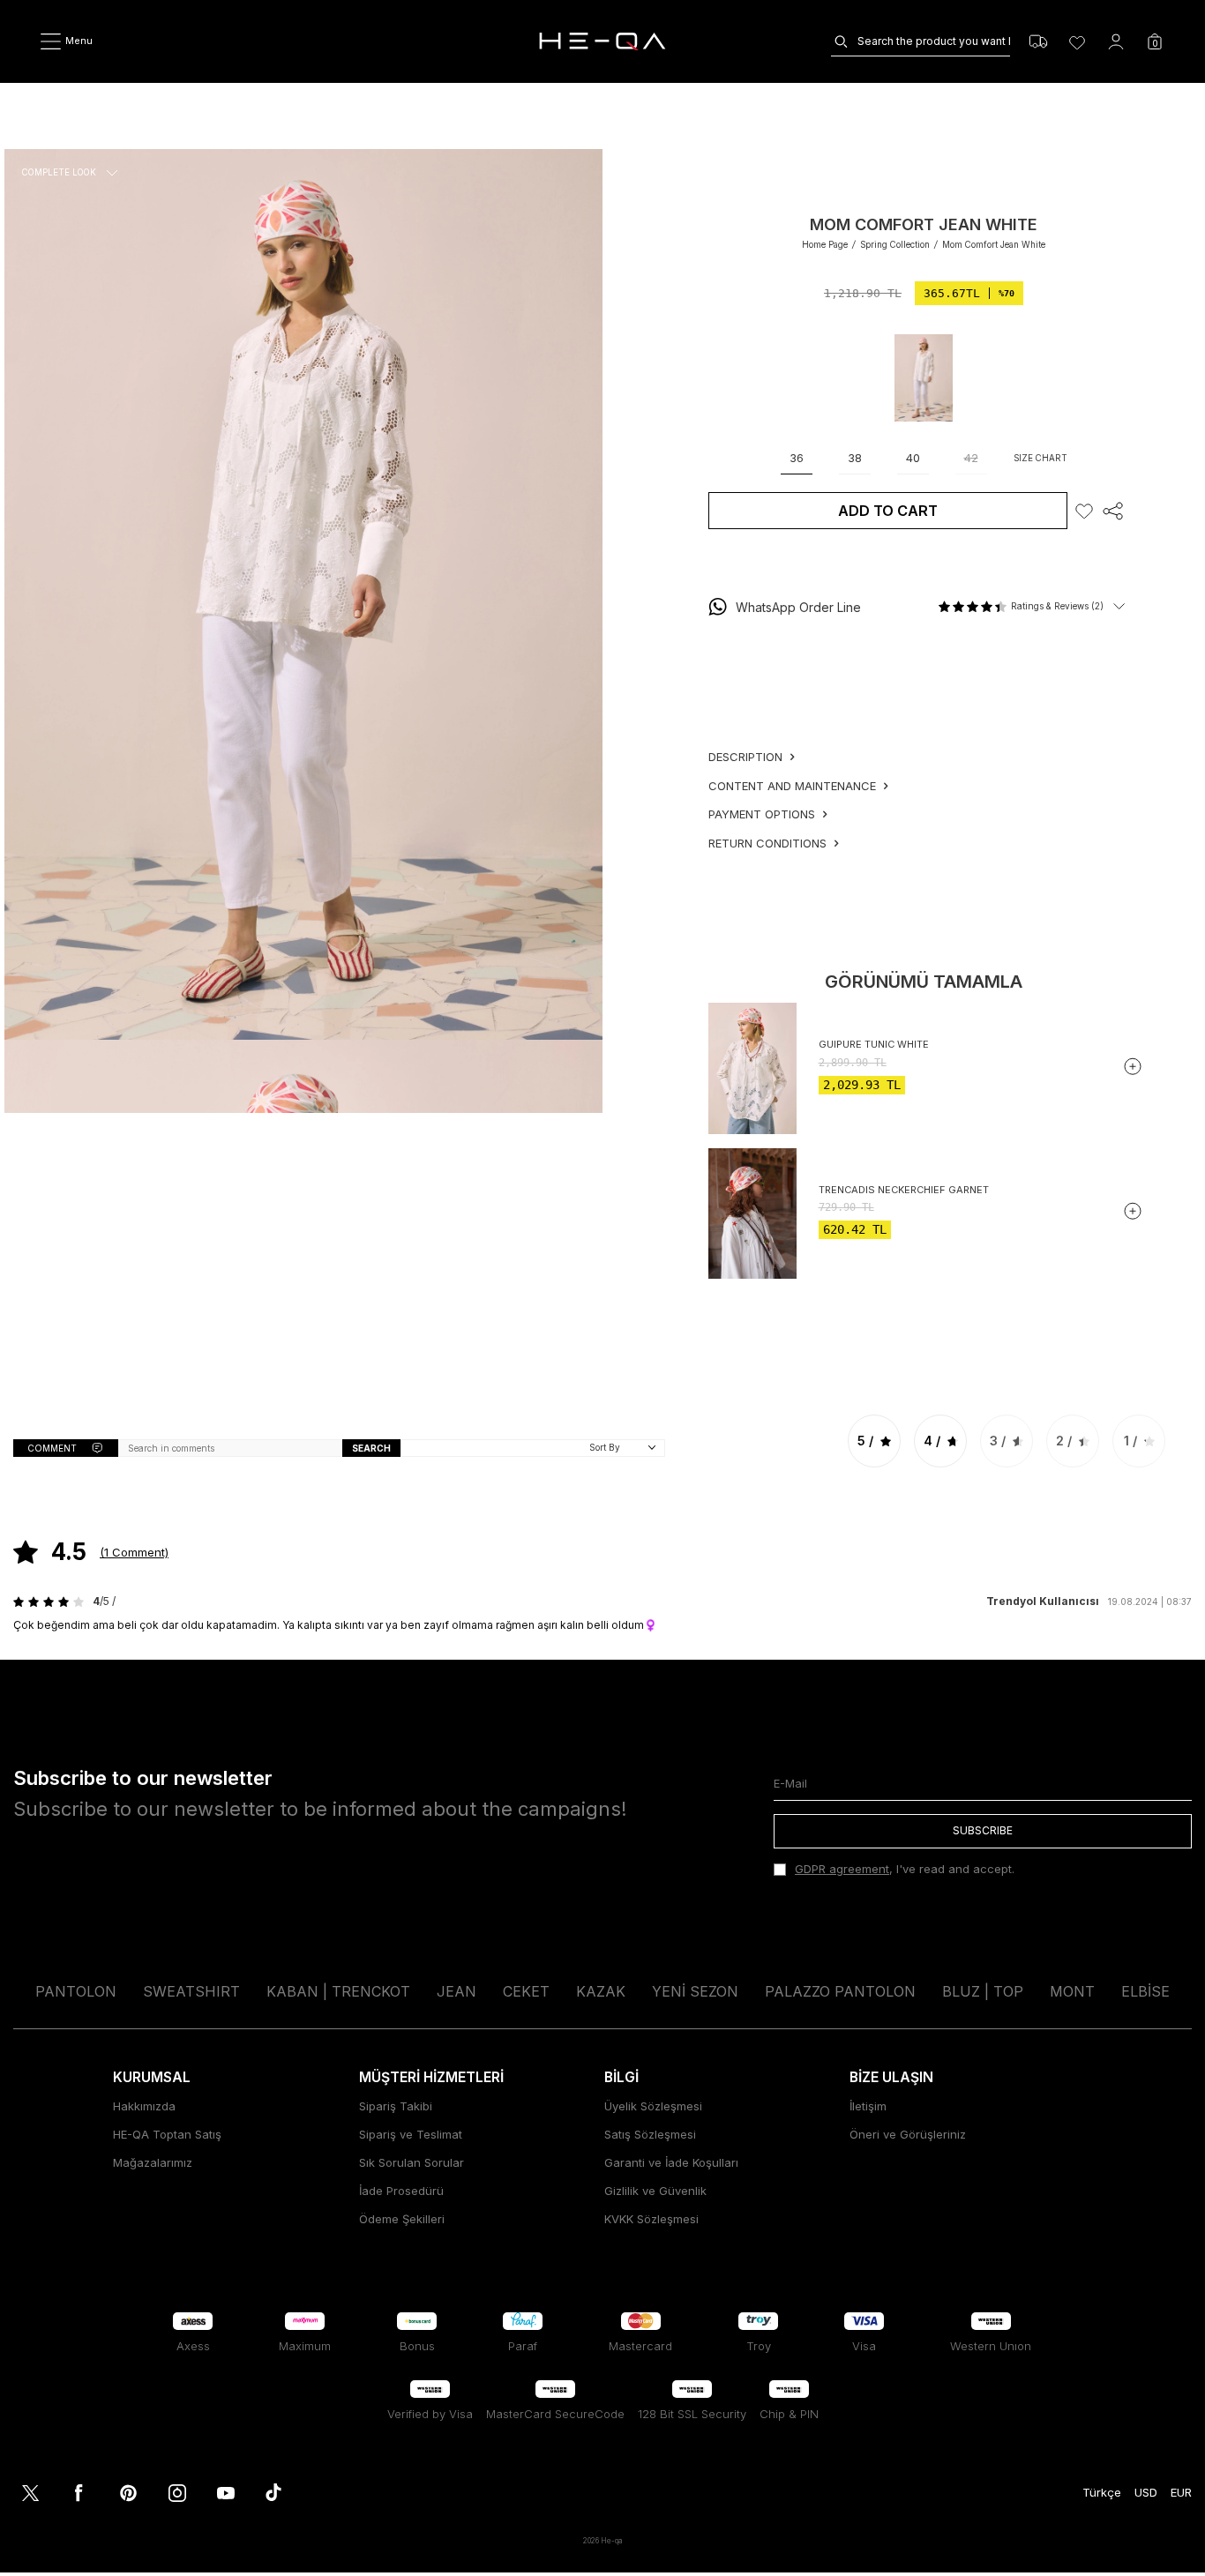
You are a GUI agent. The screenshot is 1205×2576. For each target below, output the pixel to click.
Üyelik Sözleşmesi (653, 2106)
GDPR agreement (842, 1869)
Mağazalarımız (153, 2162)
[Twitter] (31, 2492)
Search (371, 1448)
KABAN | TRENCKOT (338, 1991)
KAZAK (601, 1991)
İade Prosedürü (401, 2191)
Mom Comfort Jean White (994, 245)
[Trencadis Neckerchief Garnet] (752, 1213)
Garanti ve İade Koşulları (671, 2162)
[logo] (602, 41)
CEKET (526, 1991)
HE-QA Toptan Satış (167, 2134)
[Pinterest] (128, 2492)
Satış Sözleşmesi (650, 2134)
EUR (1181, 2492)
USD (1146, 2492)
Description (747, 757)
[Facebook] (79, 2492)
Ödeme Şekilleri (402, 2219)
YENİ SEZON (695, 1991)
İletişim (868, 2106)
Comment (52, 1448)
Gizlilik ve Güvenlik (655, 2191)
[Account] (1116, 41)
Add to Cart (888, 511)
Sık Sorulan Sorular (412, 2162)
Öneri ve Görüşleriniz (908, 2134)
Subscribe (983, 1830)
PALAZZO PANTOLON (840, 1991)
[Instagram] (176, 2492)
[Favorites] (1077, 41)
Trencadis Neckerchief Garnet (904, 1190)
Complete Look (59, 172)
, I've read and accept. (905, 1869)
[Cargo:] (1038, 41)
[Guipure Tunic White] (752, 1068)
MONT (1072, 1991)
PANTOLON (76, 1991)
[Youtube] (225, 2492)
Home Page (825, 245)
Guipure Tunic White (874, 1044)
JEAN (457, 1991)
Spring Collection (895, 245)
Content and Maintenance (794, 786)
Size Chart (1040, 458)
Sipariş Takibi (396, 2106)
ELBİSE (1145, 1991)
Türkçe (1102, 2492)
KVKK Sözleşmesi (651, 2219)
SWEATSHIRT (191, 1991)
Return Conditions (769, 843)
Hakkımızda (144, 2106)
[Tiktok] (273, 2492)
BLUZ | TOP (983, 1991)
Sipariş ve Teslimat (411, 2134)
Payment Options (763, 814)
